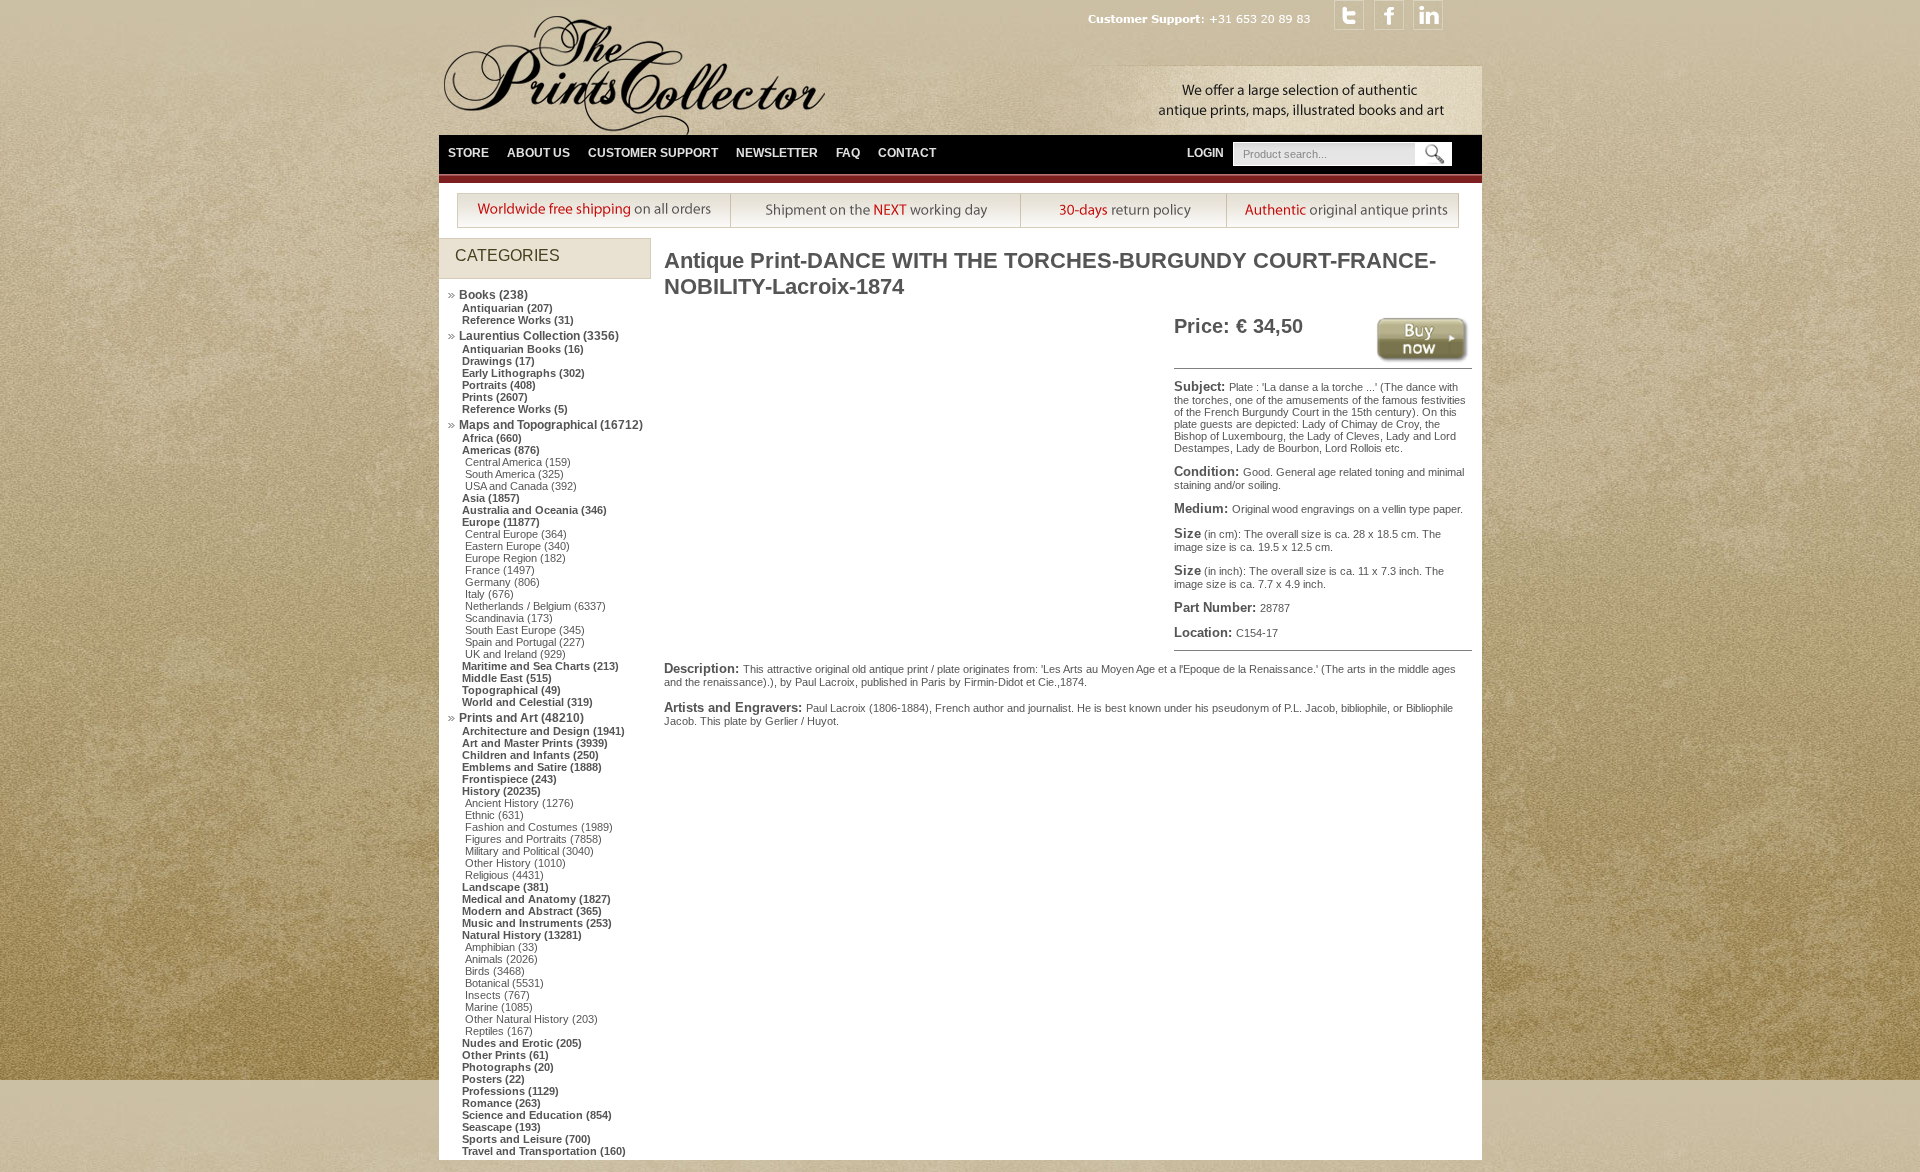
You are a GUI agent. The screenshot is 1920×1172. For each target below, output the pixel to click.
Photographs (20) (508, 1067)
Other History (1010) (515, 863)
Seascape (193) (501, 1127)
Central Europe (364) (516, 534)
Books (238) (493, 295)
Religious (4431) (504, 875)
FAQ (848, 153)
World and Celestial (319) (527, 702)
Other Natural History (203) (531, 1019)
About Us (538, 153)
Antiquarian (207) (507, 308)
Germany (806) (502, 582)
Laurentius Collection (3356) (539, 336)
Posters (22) (493, 1079)
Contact (907, 153)
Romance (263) (501, 1103)
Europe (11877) (501, 522)
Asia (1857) (491, 498)
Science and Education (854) (537, 1115)
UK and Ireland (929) (515, 654)
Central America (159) (518, 462)
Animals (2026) (501, 959)
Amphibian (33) (501, 947)
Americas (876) (501, 450)
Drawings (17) (498, 361)
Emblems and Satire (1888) (532, 767)
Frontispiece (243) (509, 779)
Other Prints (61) (505, 1055)
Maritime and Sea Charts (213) (540, 666)
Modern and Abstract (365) (532, 911)
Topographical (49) (511, 690)
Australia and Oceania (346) (534, 510)
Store (468, 153)
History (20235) (501, 791)
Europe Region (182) (515, 558)
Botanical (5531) (504, 983)
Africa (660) (492, 438)
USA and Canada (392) (521, 486)
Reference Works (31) (518, 320)
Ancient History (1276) (519, 803)
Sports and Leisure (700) (526, 1139)
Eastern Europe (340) (517, 546)
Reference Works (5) (515, 409)
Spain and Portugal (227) (525, 642)
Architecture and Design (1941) (543, 731)
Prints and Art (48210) (521, 718)
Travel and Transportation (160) (544, 1151)
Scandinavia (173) (509, 618)
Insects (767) (497, 995)
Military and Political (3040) (529, 851)
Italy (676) (489, 594)
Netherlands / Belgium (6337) (535, 606)
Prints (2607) (495, 397)
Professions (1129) (510, 1091)
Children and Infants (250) (530, 755)
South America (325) (514, 474)
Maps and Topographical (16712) (551, 425)
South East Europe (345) (525, 630)
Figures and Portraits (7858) (533, 839)
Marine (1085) (499, 1007)
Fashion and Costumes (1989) (539, 827)
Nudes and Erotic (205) (522, 1043)
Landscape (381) (505, 887)
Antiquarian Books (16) (523, 349)
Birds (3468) (495, 971)
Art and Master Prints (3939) (535, 743)
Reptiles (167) (499, 1031)
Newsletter (777, 153)
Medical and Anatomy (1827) (536, 899)
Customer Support (653, 153)
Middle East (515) (507, 678)
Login (1205, 153)
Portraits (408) (499, 385)
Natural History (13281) (522, 935)
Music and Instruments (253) (537, 923)
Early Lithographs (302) (523, 373)
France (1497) (500, 570)
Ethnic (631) (494, 815)
